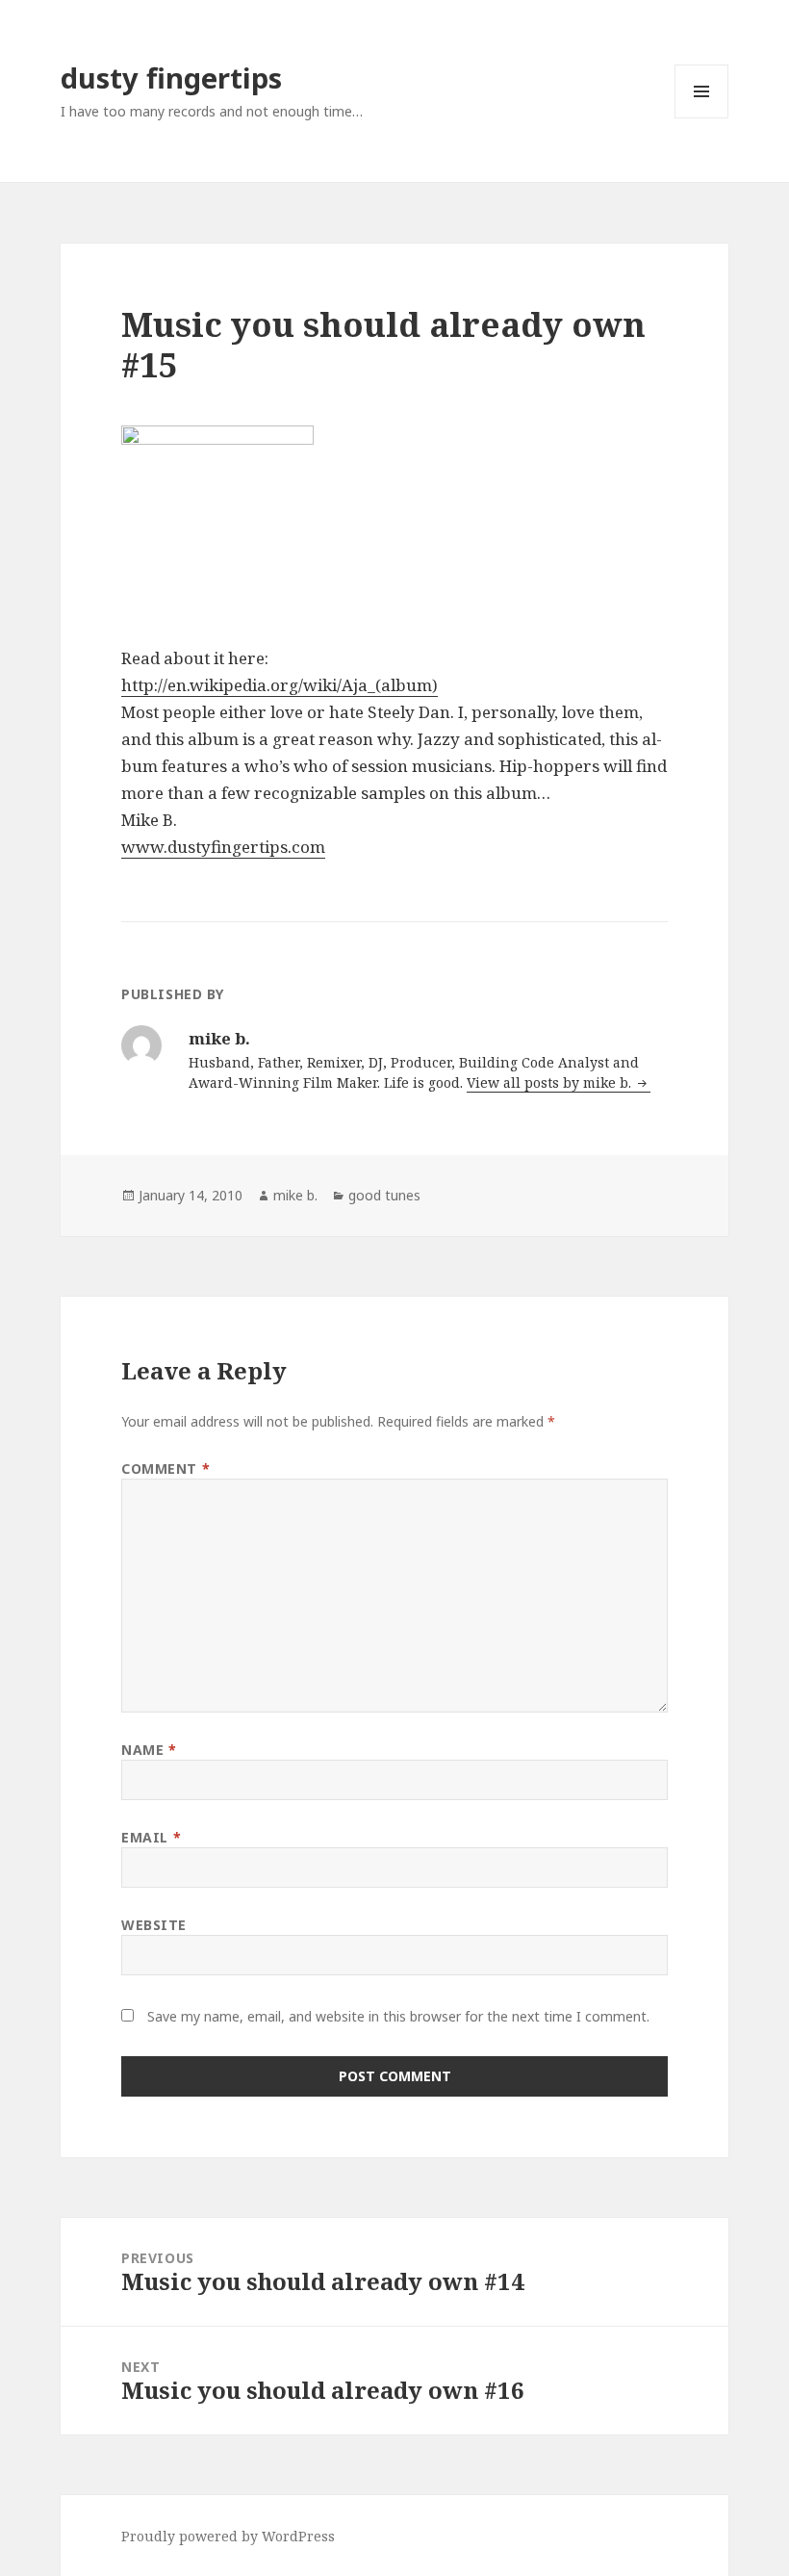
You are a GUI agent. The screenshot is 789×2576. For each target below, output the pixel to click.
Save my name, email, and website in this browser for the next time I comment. (398, 2016)
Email (151, 1837)
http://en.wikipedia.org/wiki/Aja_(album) (280, 685)
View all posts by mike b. (551, 1082)
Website (154, 1925)
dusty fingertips (171, 77)
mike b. (295, 1195)
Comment (165, 1468)
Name (149, 1750)
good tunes (384, 1195)
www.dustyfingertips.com (223, 847)
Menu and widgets (702, 118)
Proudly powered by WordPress (228, 2536)
